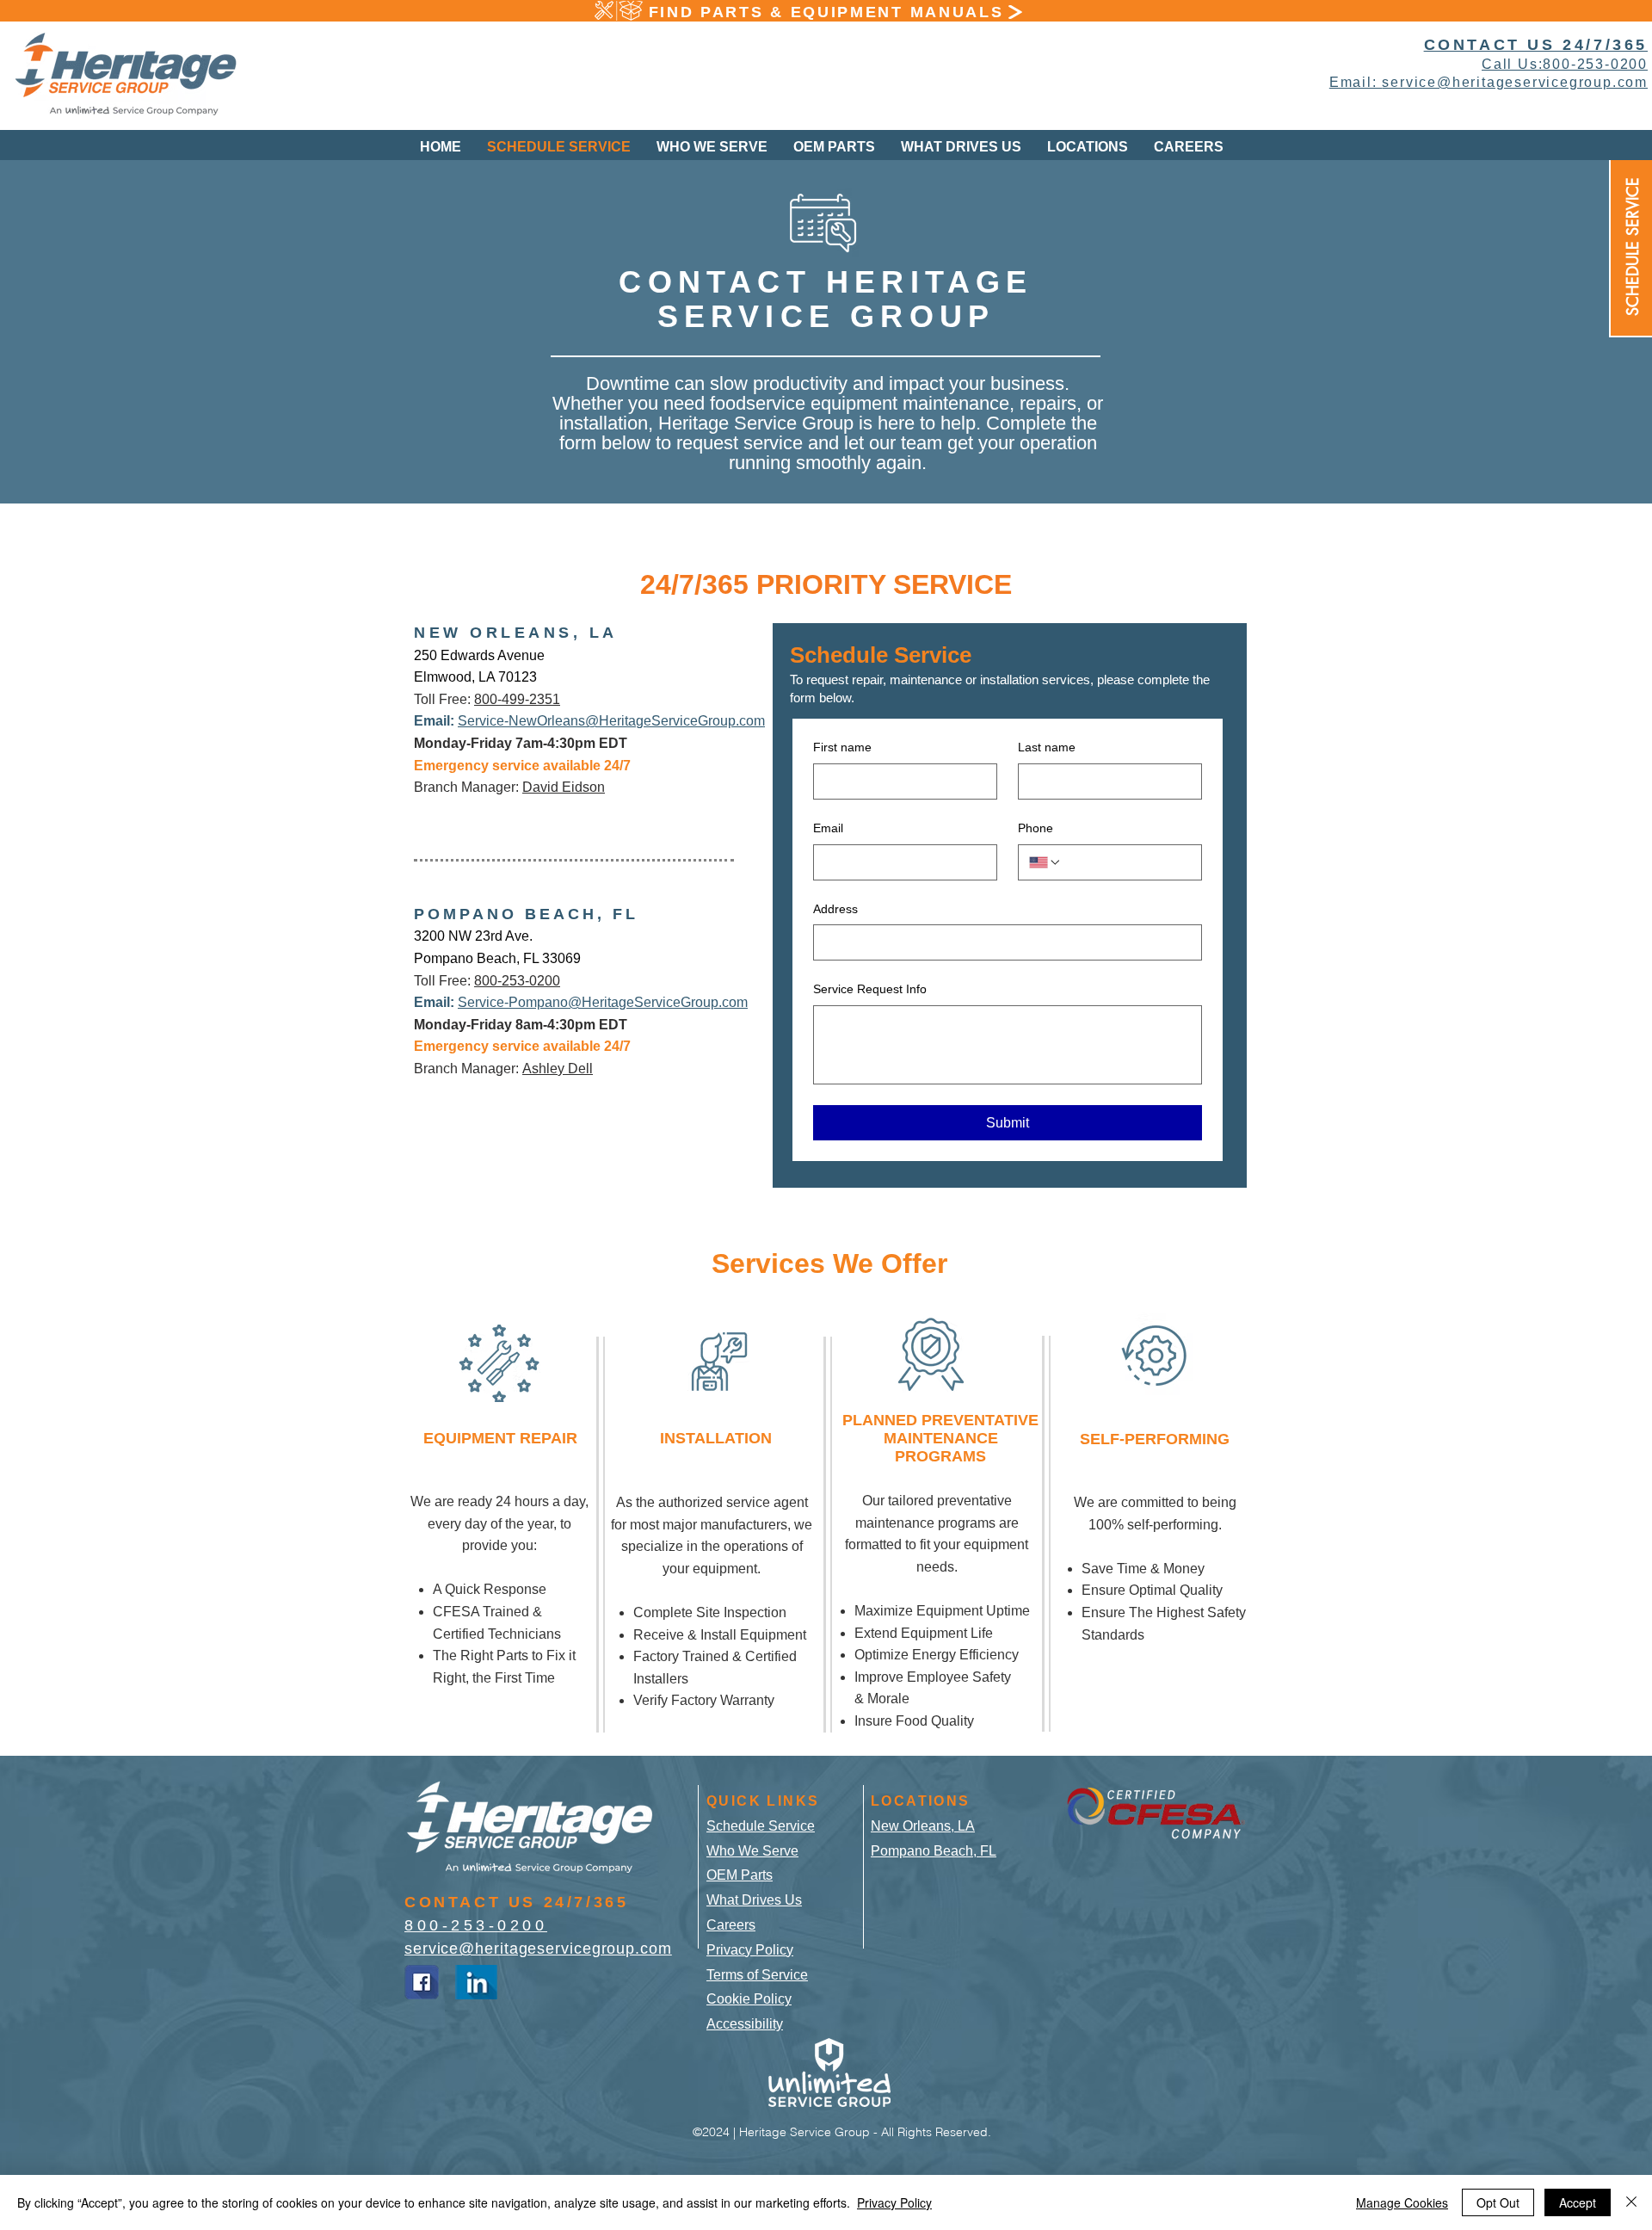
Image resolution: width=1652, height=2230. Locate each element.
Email (828, 828)
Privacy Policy (750, 1950)
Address (835, 909)
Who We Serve (752, 1851)
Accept (1578, 2202)
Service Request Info (870, 989)
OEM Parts (740, 1875)
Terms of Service (757, 1975)
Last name (1047, 747)
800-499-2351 (517, 699)
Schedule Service (761, 1826)
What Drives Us (754, 1900)
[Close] (1631, 2202)
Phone (1036, 828)
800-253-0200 (517, 981)
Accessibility (745, 2024)
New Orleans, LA (923, 1826)
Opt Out (1498, 2202)
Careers (731, 1925)
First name (842, 747)
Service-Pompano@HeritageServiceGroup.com (603, 1002)
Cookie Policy (749, 1999)
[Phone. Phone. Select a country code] (1045, 862)
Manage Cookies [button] (1402, 2202)
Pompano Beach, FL (934, 1851)
